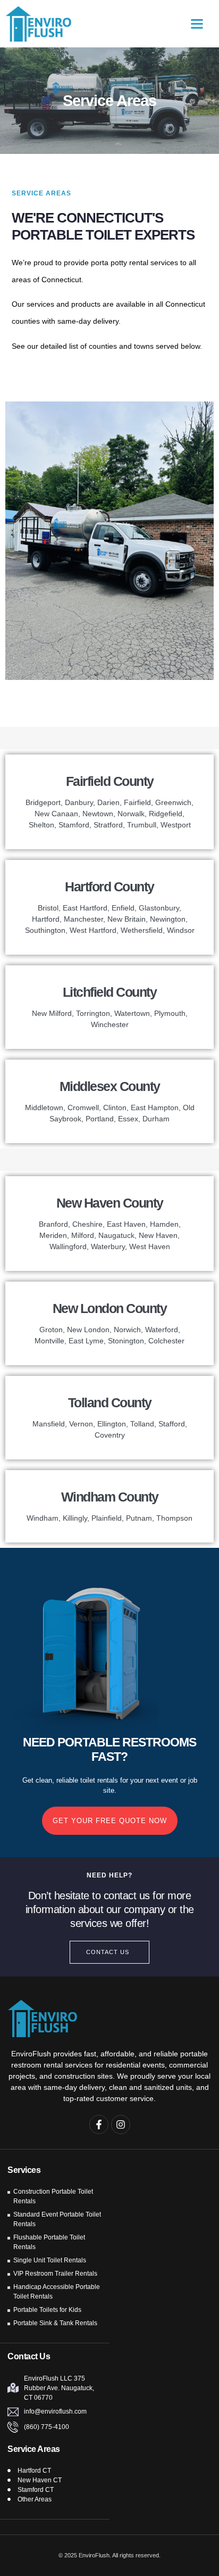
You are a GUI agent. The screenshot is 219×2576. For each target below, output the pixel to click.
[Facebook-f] (99, 2124)
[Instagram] (121, 2124)
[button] (197, 24)
